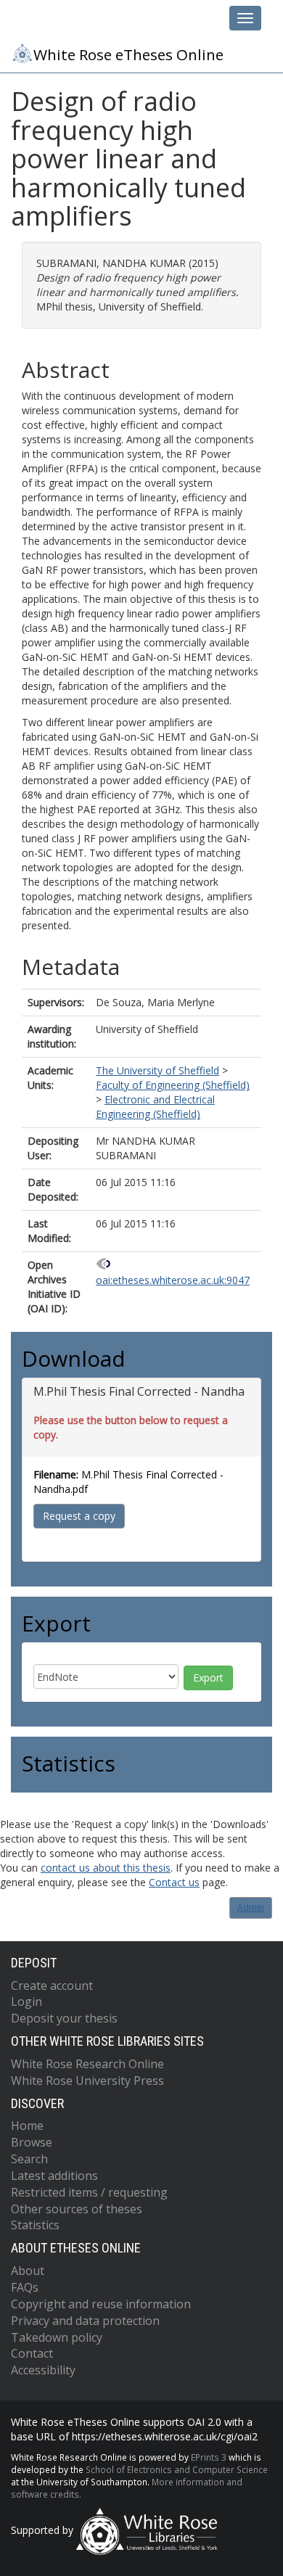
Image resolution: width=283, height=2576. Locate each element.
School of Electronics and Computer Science (177, 2469)
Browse (32, 2142)
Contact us (174, 1882)
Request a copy (79, 1516)
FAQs (25, 2287)
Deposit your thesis (64, 2018)
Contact (32, 2353)
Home (27, 2126)
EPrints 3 (209, 2457)
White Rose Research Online (87, 2064)
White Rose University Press (87, 2081)
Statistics (35, 2225)
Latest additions (54, 2176)
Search (29, 2159)
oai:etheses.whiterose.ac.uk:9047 (173, 1280)
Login (26, 2001)
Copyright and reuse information (101, 2304)
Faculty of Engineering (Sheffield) (173, 1085)
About (28, 2271)
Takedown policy (57, 2337)
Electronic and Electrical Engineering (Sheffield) (155, 1107)
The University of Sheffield (157, 1070)
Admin (251, 1908)
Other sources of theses (77, 2209)
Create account (52, 1986)
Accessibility (43, 2370)
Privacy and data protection (85, 2321)
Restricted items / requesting (89, 2192)
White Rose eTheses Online (128, 54)
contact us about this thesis (106, 1868)
